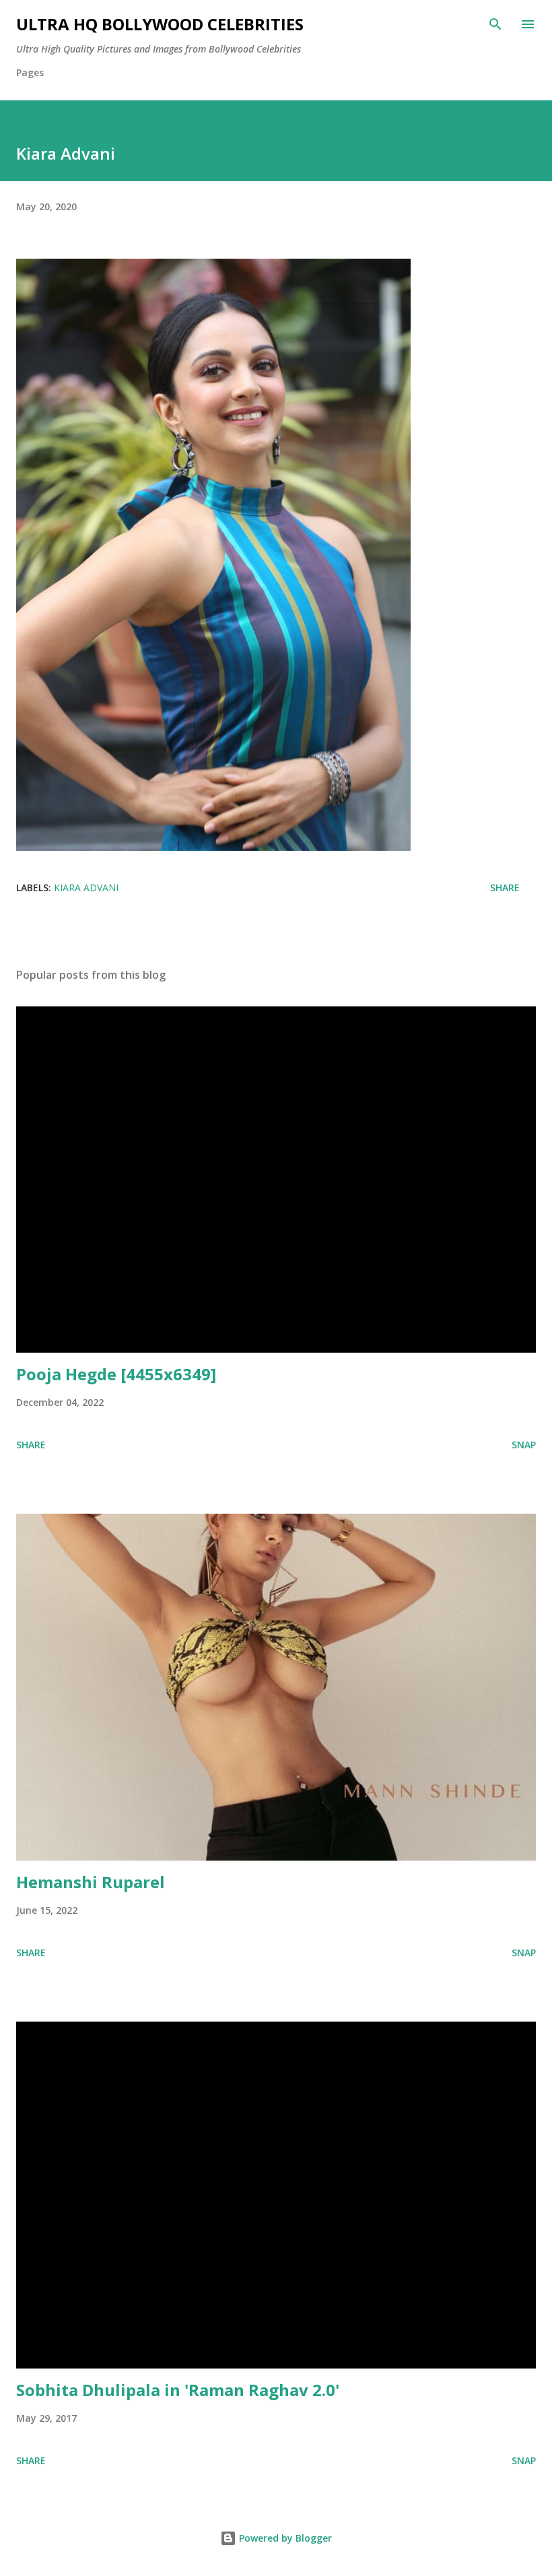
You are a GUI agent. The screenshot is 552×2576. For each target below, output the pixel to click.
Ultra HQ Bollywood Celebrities (160, 24)
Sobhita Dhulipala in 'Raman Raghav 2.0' (178, 2390)
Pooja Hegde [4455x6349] (116, 1374)
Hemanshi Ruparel (91, 1882)
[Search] (495, 24)
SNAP (524, 1445)
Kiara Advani (86, 888)
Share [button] (505, 888)
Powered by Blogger (284, 2538)
